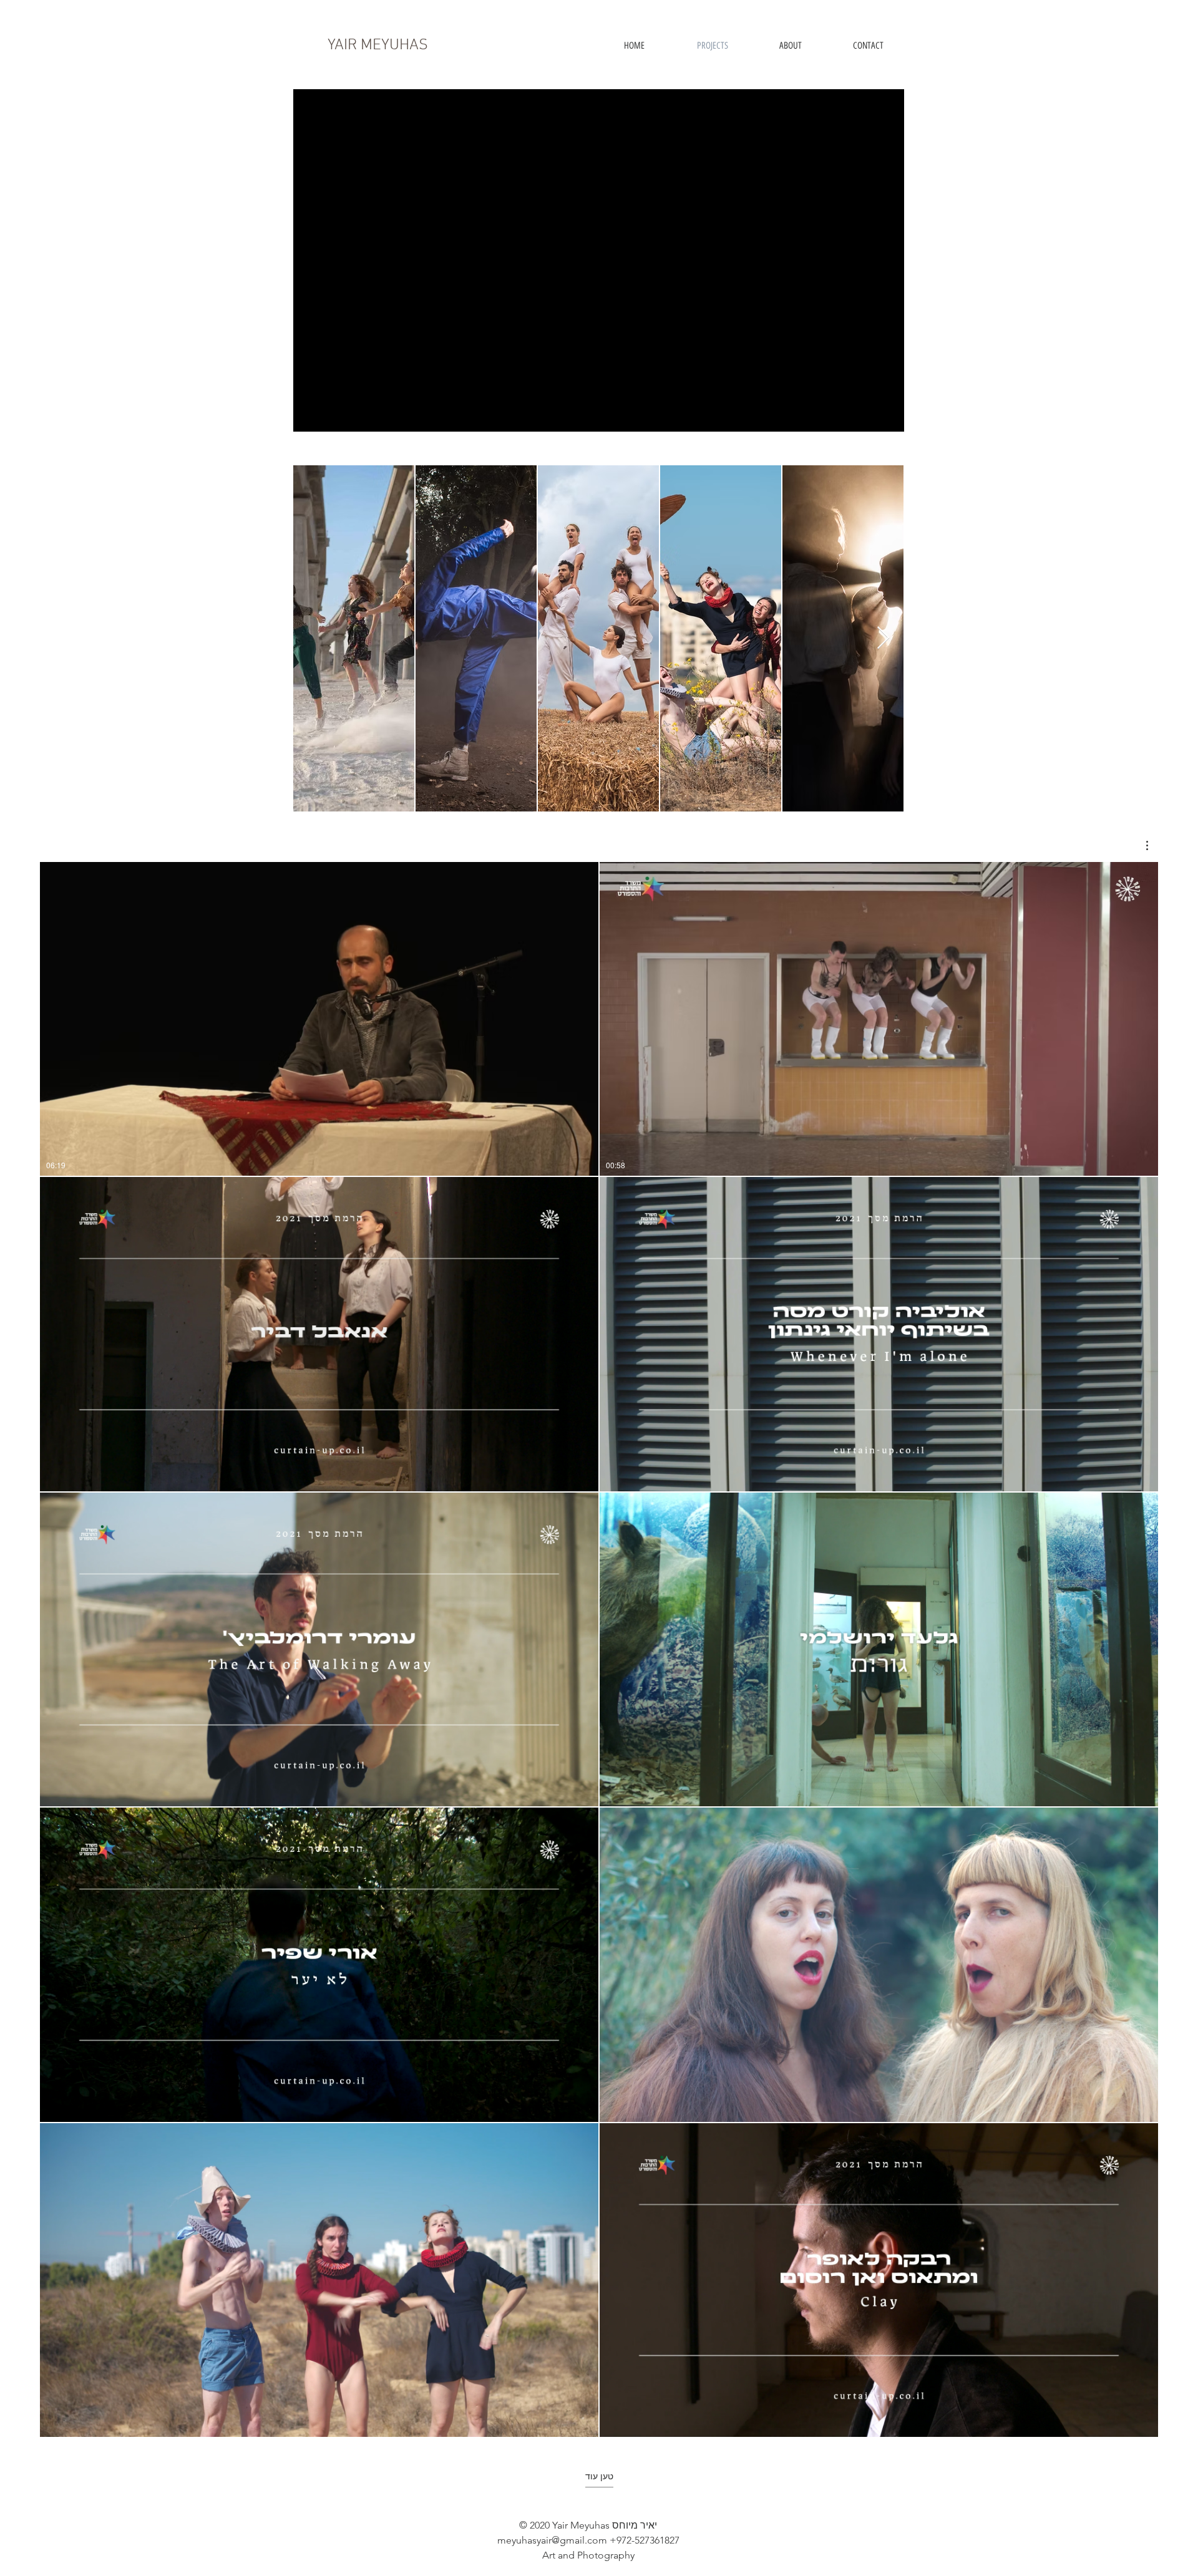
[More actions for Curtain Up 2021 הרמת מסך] (1141, 845)
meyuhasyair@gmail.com (552, 2540)
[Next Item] (883, 638)
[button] (1141, 845)
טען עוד (599, 2476)
